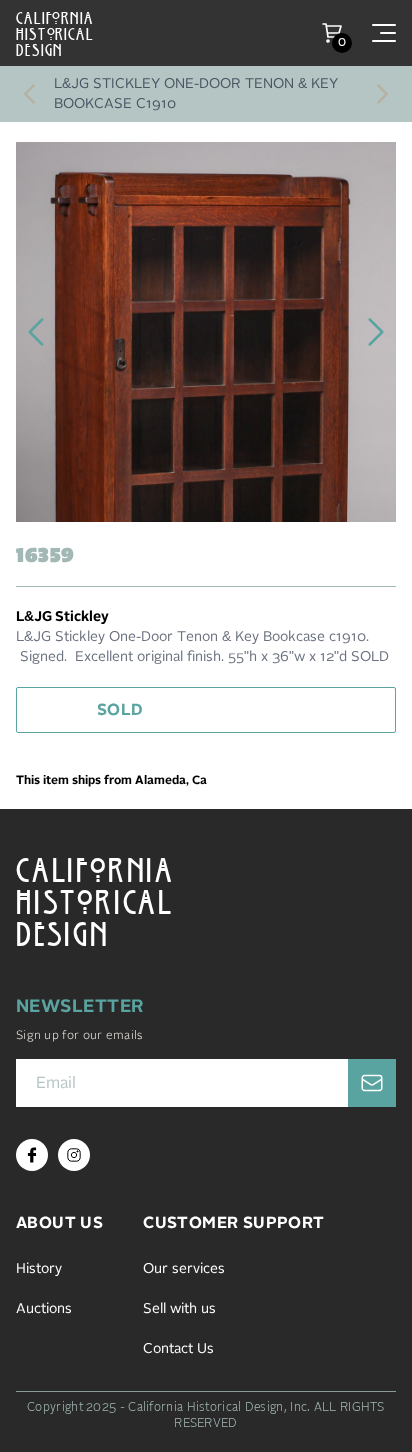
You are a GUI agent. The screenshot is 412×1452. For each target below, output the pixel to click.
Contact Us (178, 1349)
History (39, 1269)
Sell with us (179, 1309)
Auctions (44, 1309)
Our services (184, 1269)
